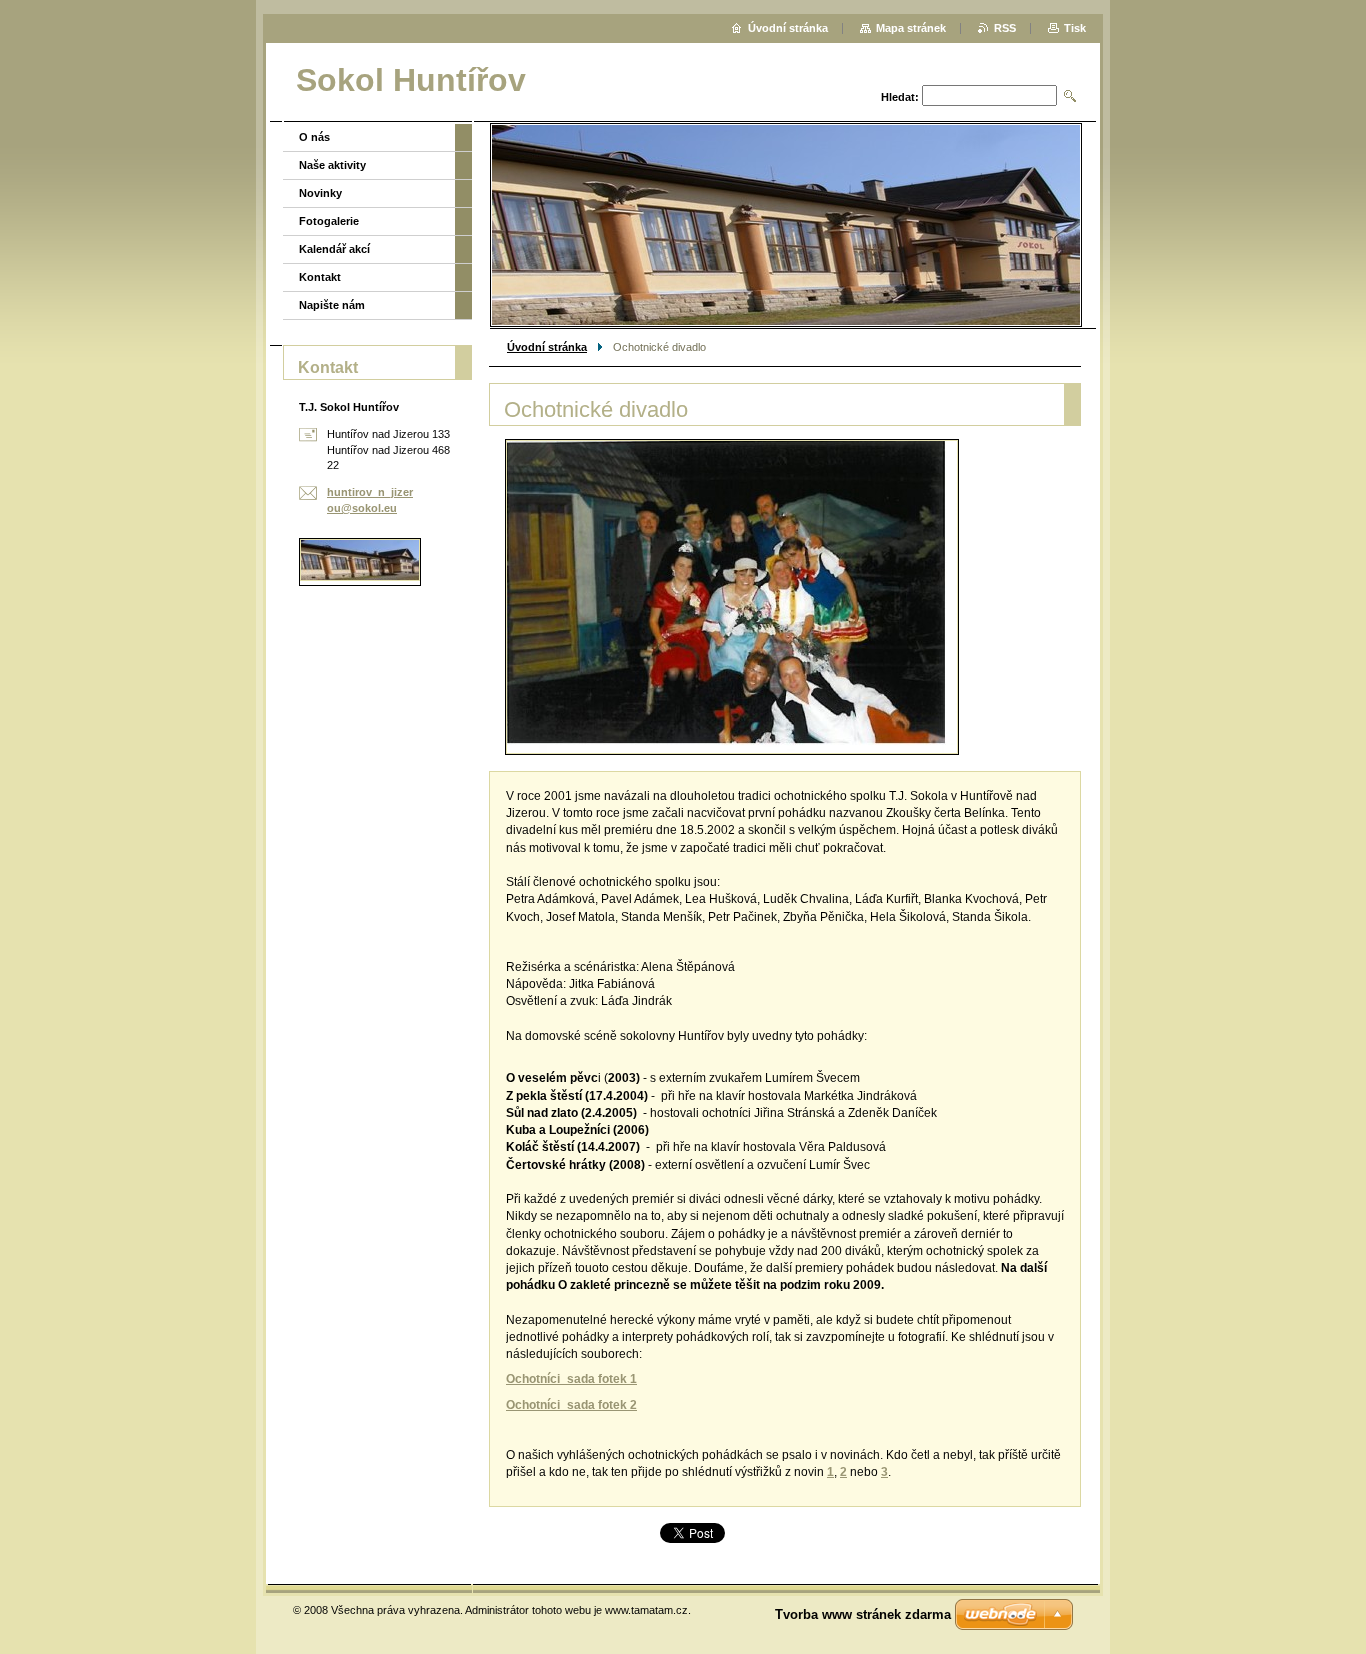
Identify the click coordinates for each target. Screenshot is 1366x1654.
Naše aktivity (332, 165)
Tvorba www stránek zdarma (863, 1614)
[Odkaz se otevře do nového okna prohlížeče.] (732, 597)
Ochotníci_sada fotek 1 (571, 1379)
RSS (1005, 28)
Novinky (320, 193)
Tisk (1075, 28)
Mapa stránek (911, 28)
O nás (314, 137)
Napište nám (332, 305)
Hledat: (900, 97)
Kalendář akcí (334, 249)
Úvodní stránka (547, 347)
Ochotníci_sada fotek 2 (571, 1405)
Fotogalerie (329, 221)
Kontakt (320, 277)
